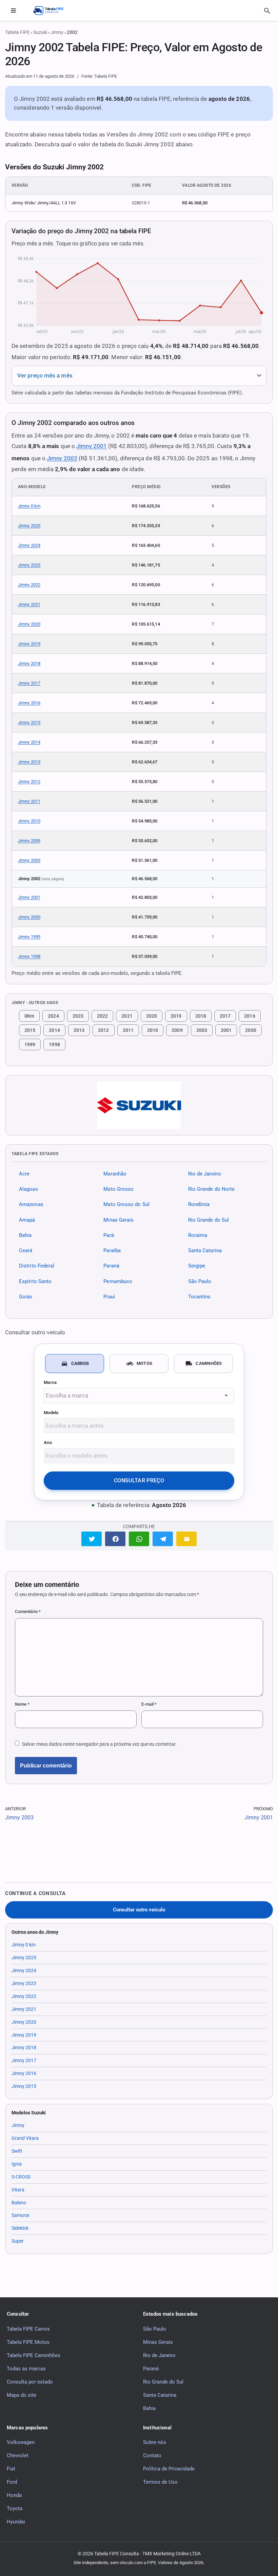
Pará (108, 1235)
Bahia (25, 1235)
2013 (79, 1030)
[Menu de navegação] (13, 11)
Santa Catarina (205, 1250)
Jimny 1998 (29, 956)
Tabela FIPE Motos (28, 2342)
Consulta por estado (30, 2382)
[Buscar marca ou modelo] (267, 11)
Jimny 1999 (29, 937)
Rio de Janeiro (205, 1174)
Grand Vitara (25, 2138)
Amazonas (31, 1205)
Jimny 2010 (29, 821)
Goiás (26, 1297)
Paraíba (112, 1250)
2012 (103, 1030)
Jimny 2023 (29, 565)
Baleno (19, 2203)
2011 (128, 1030)
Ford (12, 2482)
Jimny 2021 (29, 604)
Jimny (57, 32)
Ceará (26, 1250)
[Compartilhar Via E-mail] (186, 1539)
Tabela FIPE (17, 32)
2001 (226, 1030)
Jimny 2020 (29, 624)
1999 (30, 1044)
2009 (177, 1030)
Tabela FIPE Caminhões (34, 2355)
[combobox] (139, 1396)
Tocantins (200, 1297)
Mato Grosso (118, 1189)
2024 (53, 1016)
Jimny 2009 (29, 841)
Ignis (17, 2164)
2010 (153, 1030)
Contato (152, 2455)
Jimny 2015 (29, 722)
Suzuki (40, 32)
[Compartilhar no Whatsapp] (139, 1539)
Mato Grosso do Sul (126, 1205)
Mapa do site (22, 2395)
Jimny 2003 (62, 458)
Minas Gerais (118, 1220)
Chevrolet (18, 2455)
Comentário (28, 1611)
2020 (152, 1016)
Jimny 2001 (92, 446)
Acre (24, 1174)
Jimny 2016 (29, 703)
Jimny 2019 (29, 644)
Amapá (27, 1220)
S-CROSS (21, 2177)
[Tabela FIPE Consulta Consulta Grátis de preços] (52, 11)
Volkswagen (21, 2442)
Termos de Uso (160, 2482)
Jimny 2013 (29, 762)
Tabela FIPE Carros (28, 2329)
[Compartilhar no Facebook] (115, 1539)
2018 (201, 1016)
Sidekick (20, 2228)
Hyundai (16, 2522)
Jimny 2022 (29, 585)
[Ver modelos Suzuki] (139, 1105)
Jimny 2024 (29, 545)
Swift (17, 2151)
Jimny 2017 (29, 683)
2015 (30, 1030)
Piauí (109, 1297)
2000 (251, 1030)
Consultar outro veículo (139, 1910)
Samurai (20, 2215)
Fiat (11, 2469)
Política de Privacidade (169, 2469)
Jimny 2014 (29, 742)
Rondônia (199, 1205)
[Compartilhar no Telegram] (163, 1539)
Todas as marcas (26, 2369)
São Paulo (200, 1281)
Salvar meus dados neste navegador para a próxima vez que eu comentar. (99, 1744)
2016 (250, 1016)
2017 (225, 1016)
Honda (14, 2495)
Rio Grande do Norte (212, 1189)
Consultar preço (139, 1480)
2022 (102, 1016)
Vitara (18, 2190)
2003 (202, 1030)
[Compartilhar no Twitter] (92, 1539)
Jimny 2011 (29, 801)
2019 (176, 1016)
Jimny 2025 (29, 526)
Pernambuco (118, 1281)
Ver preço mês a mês (45, 376)
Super (18, 2241)
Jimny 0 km (29, 506)
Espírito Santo (35, 1281)
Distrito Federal (37, 1266)
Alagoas (28, 1189)
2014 (54, 1030)
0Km (29, 1016)
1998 (54, 1044)
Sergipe (197, 1266)
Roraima (198, 1235)
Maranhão (115, 1174)
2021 (127, 1016)
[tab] (75, 1364)
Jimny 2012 (29, 782)
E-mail (149, 1704)
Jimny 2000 (29, 917)
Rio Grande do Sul (209, 1220)
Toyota (15, 2508)
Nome (22, 1704)
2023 (78, 1016)
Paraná (111, 1266)
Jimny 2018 (29, 663)
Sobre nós (155, 2442)
